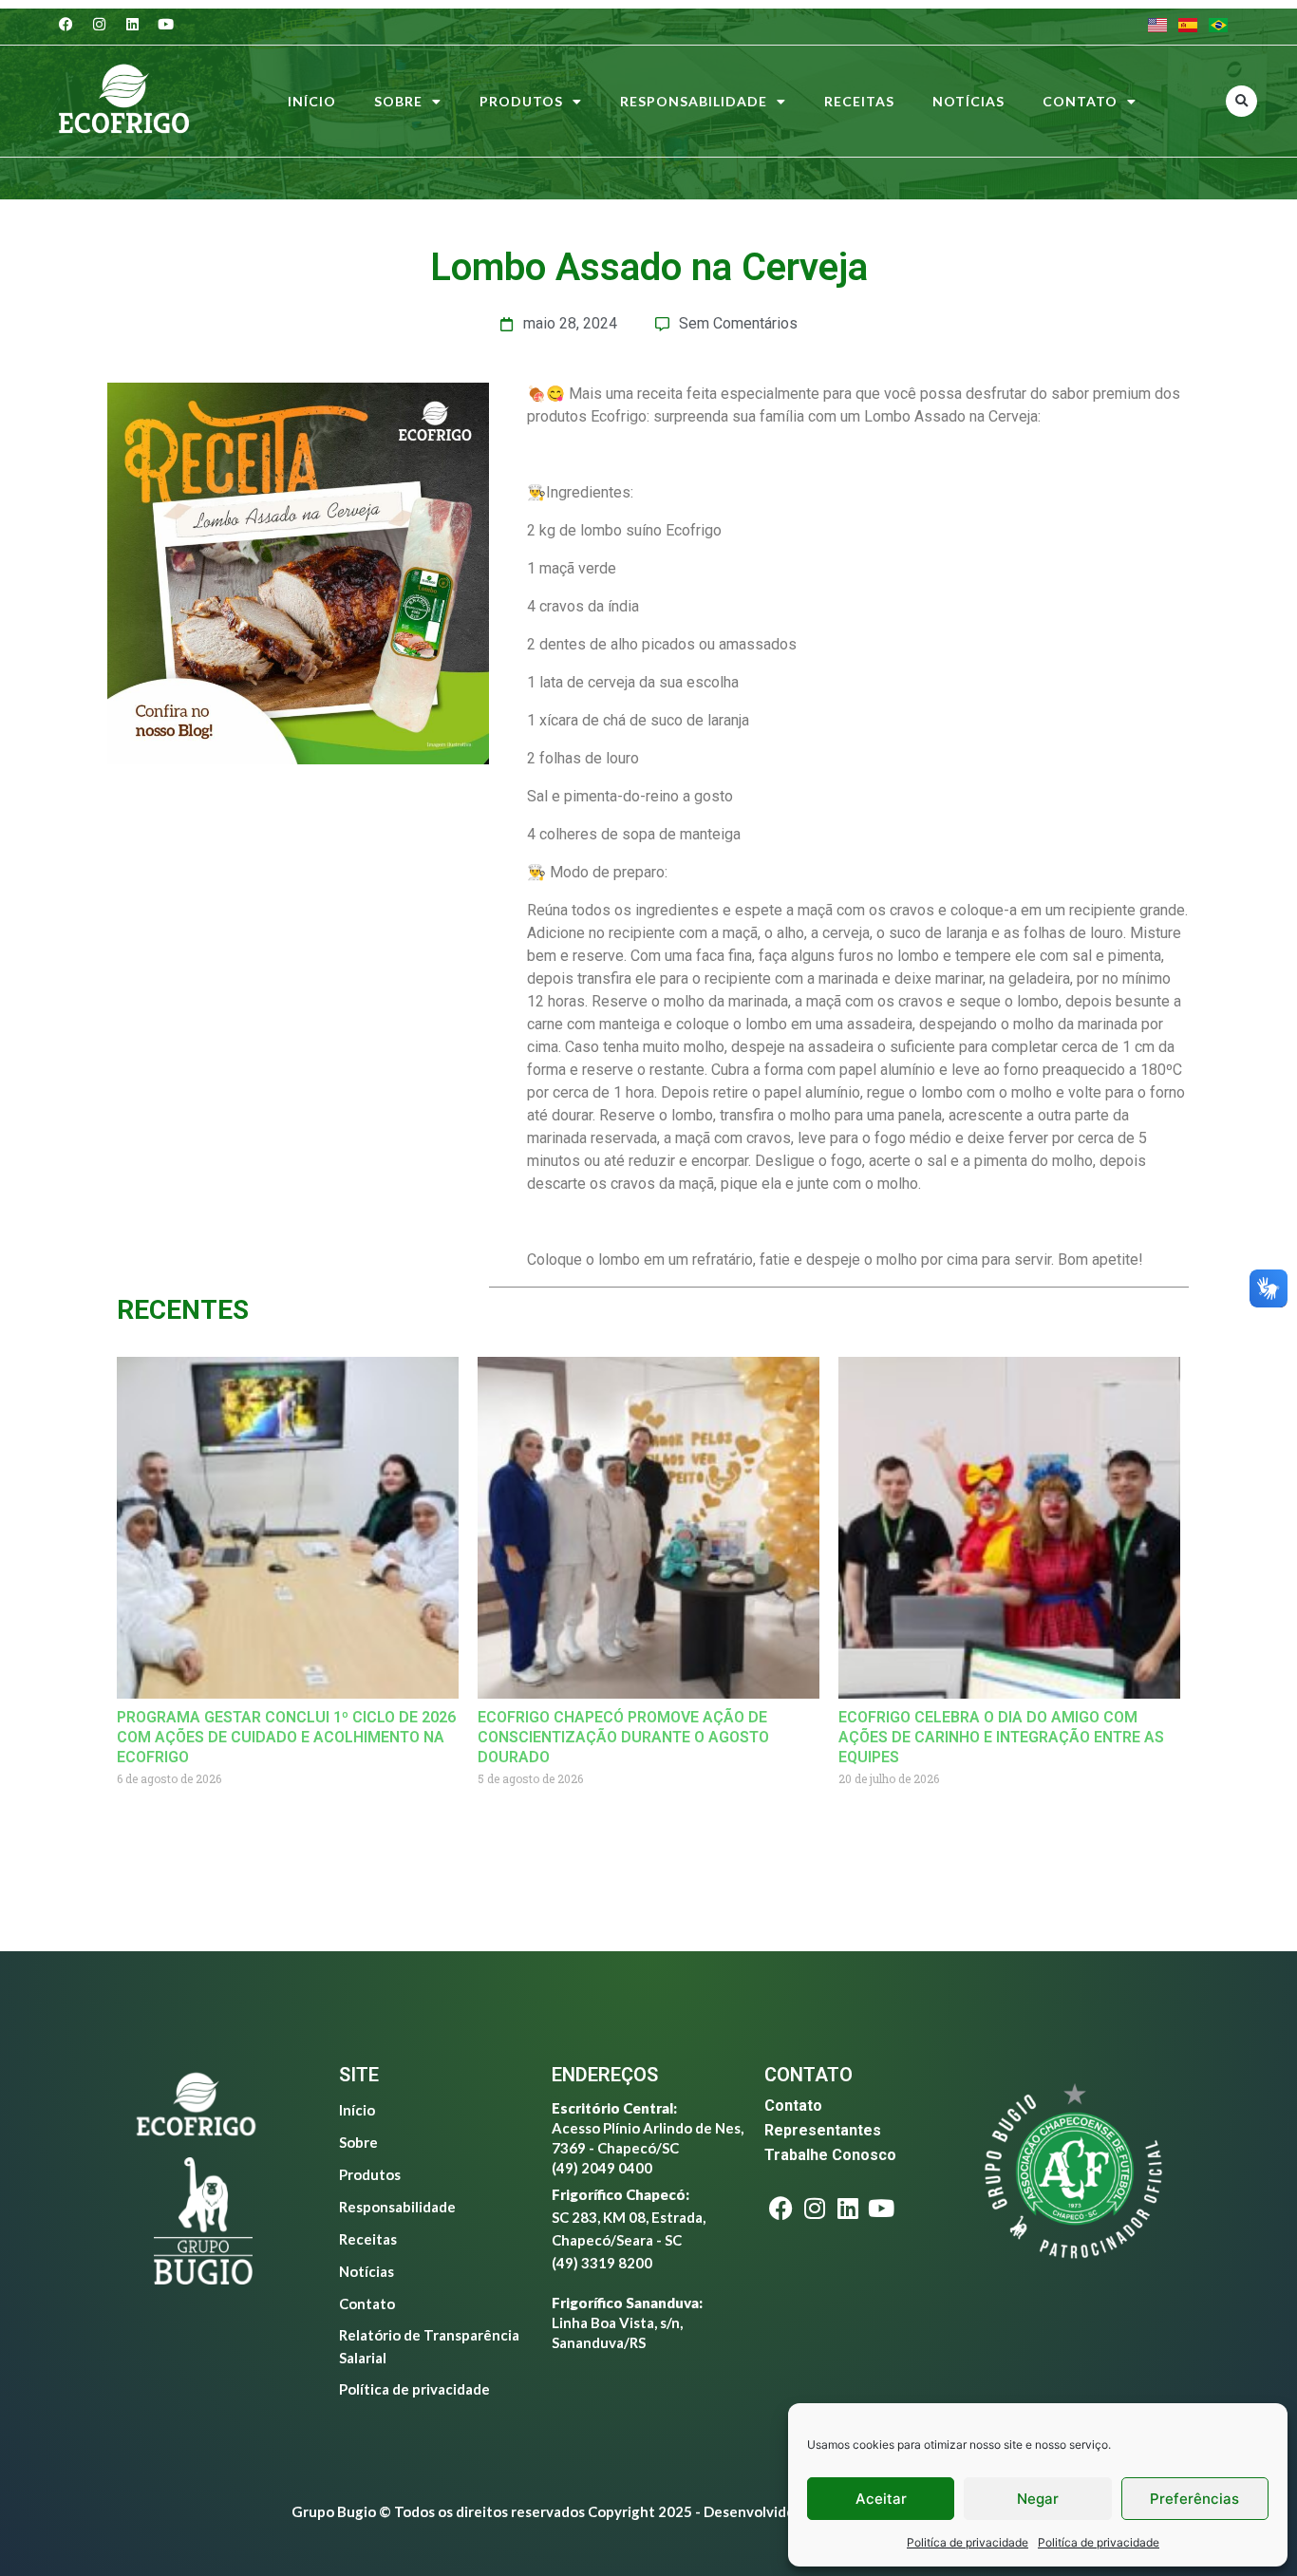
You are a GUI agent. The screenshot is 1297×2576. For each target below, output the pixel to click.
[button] (1241, 101)
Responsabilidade (694, 101)
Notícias (968, 101)
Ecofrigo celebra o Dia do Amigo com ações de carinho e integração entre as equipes (1001, 1737)
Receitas (859, 101)
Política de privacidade (414, 2389)
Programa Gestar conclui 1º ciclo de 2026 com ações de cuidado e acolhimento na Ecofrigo (286, 1737)
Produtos (521, 101)
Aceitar (881, 2499)
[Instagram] (100, 24)
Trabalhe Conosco (830, 2155)
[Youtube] (166, 24)
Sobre (398, 101)
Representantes (823, 2130)
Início (312, 101)
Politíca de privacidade (968, 2542)
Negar (1038, 2499)
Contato (1080, 101)
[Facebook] (66, 24)
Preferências (1194, 2499)
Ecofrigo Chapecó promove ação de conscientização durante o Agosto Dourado (623, 1737)
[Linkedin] (133, 24)
